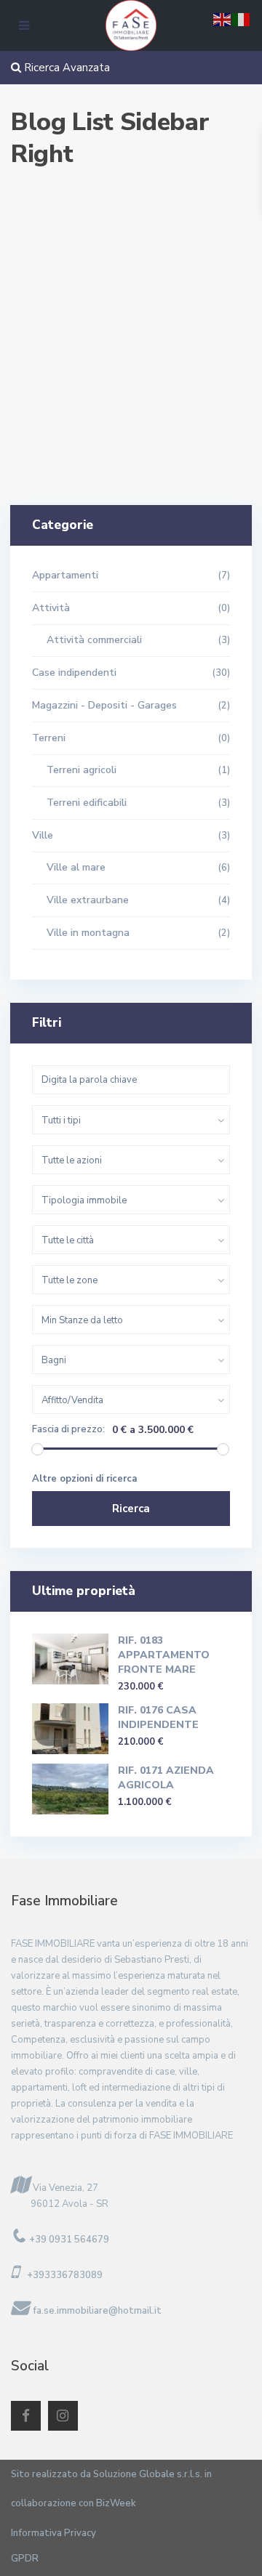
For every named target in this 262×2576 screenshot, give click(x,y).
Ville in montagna (88, 933)
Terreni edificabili (87, 803)
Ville (43, 835)
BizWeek (116, 2503)
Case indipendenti (74, 673)
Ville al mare (76, 867)
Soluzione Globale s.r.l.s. (148, 2474)
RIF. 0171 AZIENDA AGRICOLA (166, 1778)
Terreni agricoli (82, 770)
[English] (223, 19)
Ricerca (131, 1509)
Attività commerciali (94, 640)
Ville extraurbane (88, 900)
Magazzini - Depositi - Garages (104, 705)
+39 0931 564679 (69, 2240)
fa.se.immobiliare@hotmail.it (97, 2311)
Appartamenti (65, 575)
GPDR (25, 2559)
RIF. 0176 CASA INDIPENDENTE (158, 1717)
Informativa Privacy (53, 2533)
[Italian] (242, 19)
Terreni (49, 738)
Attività (51, 608)
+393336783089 (65, 2275)
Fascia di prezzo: (68, 1430)
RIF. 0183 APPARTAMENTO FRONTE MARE (164, 1655)
